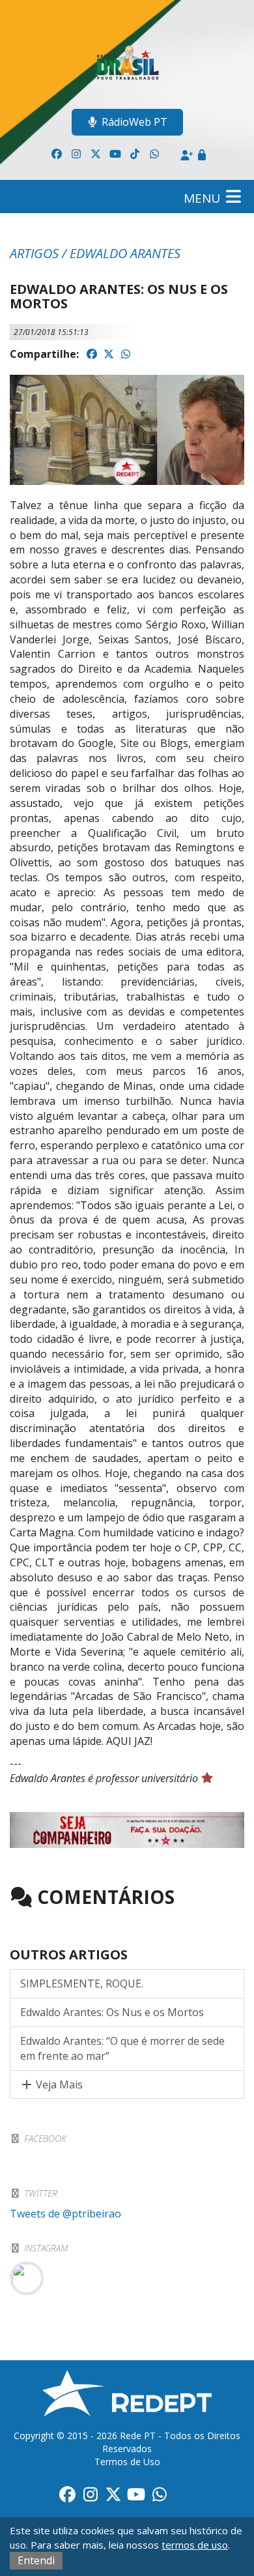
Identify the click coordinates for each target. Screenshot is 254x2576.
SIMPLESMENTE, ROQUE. (82, 1983)
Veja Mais (58, 2085)
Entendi (36, 2560)
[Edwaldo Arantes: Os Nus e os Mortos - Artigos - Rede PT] (127, 61)
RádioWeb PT (134, 122)
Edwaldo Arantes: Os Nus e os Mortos (112, 2012)
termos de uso (195, 2545)
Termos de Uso (127, 2462)
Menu (204, 198)
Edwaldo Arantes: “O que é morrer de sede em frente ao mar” (122, 2048)
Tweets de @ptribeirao (65, 2214)
